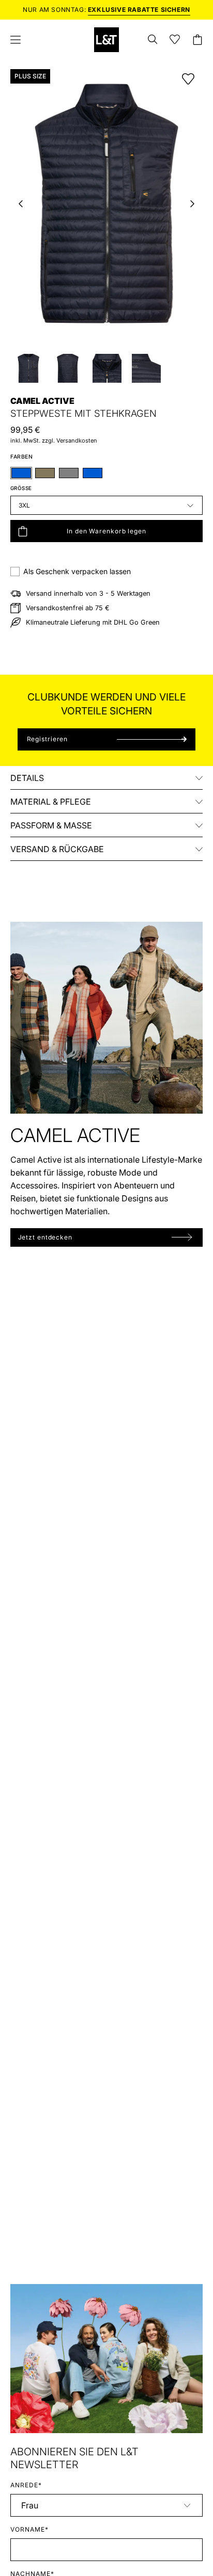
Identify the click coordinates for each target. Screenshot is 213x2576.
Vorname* (29, 2529)
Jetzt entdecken (45, 1237)
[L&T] (106, 40)
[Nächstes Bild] (192, 204)
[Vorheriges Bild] (21, 204)
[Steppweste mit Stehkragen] (28, 368)
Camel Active (42, 401)
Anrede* (26, 2485)
